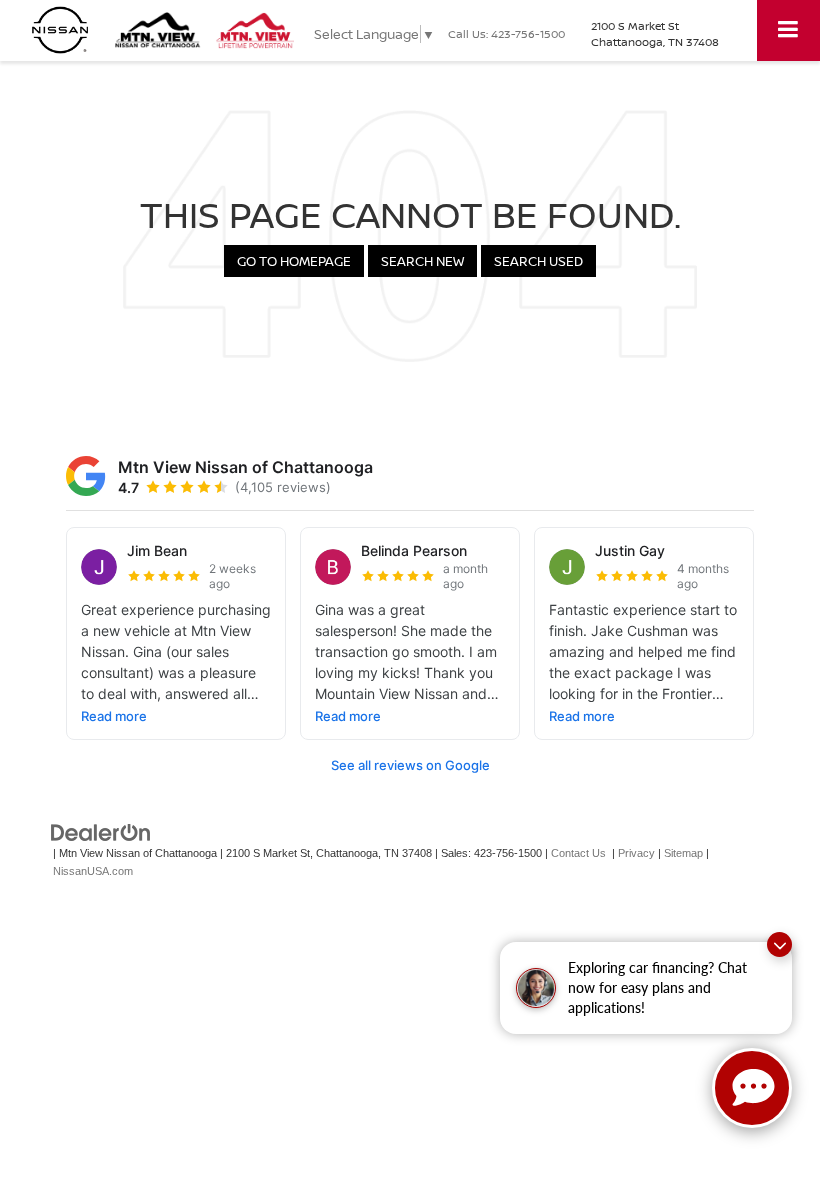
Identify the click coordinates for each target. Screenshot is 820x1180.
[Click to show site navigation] (788, 30)
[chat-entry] (752, 1088)
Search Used (538, 261)
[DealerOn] (101, 831)
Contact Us (578, 853)
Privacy (636, 853)
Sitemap (683, 853)
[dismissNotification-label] (779, 944)
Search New (422, 261)
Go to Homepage (294, 261)
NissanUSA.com (93, 871)
